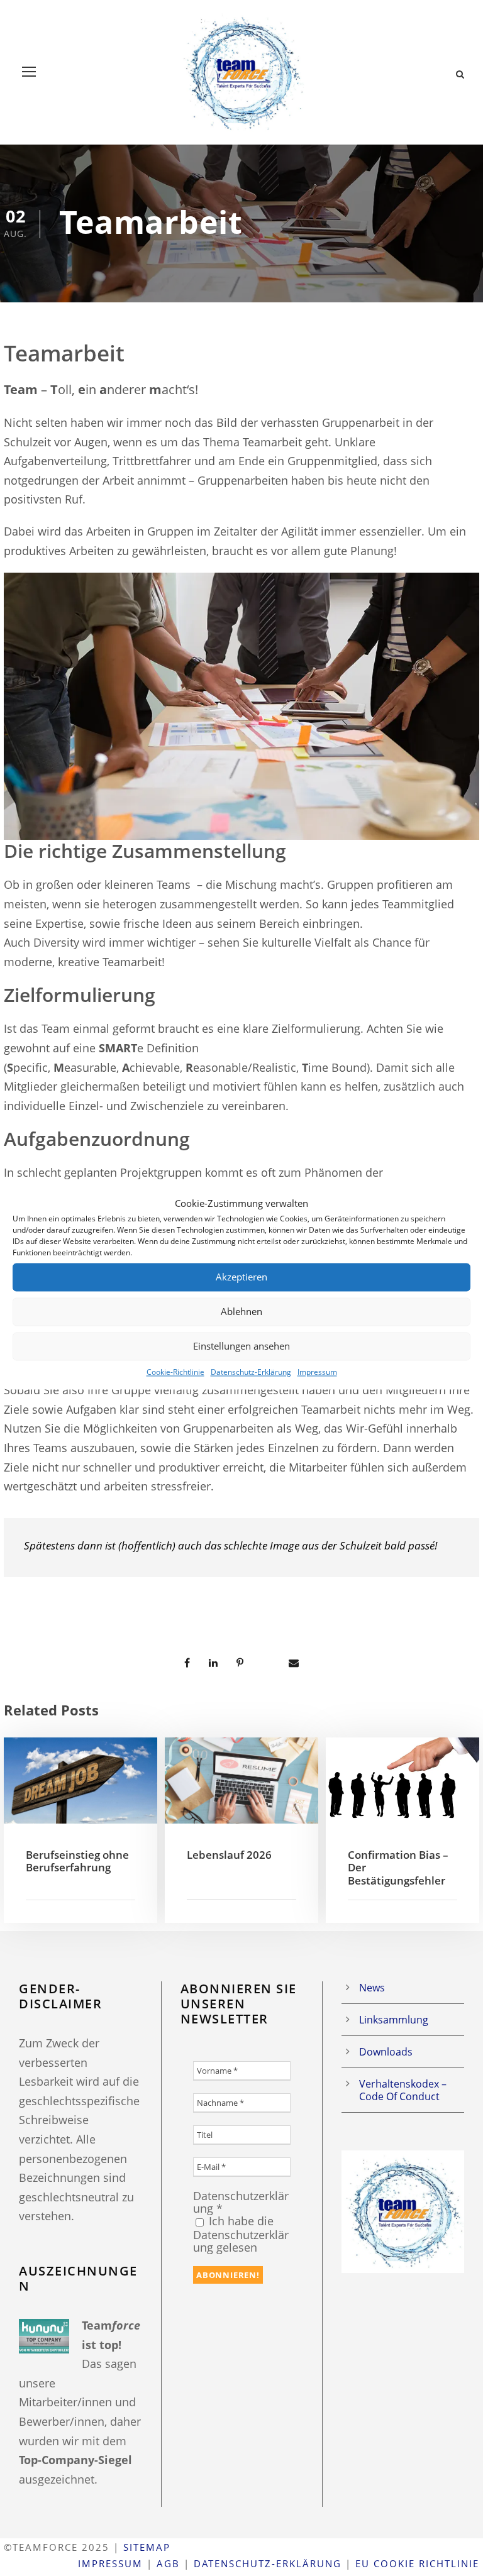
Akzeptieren (241, 1277)
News (372, 1988)
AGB (168, 2563)
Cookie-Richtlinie (175, 1372)
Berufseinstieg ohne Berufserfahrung (77, 1861)
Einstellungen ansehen (241, 1346)
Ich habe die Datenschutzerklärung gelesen (241, 2234)
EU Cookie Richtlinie (417, 2563)
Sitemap (147, 2547)
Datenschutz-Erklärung (251, 1372)
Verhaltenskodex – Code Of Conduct (403, 2090)
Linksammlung (394, 2020)
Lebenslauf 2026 (229, 1855)
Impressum (317, 1372)
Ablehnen (241, 1311)
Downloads (386, 2052)
